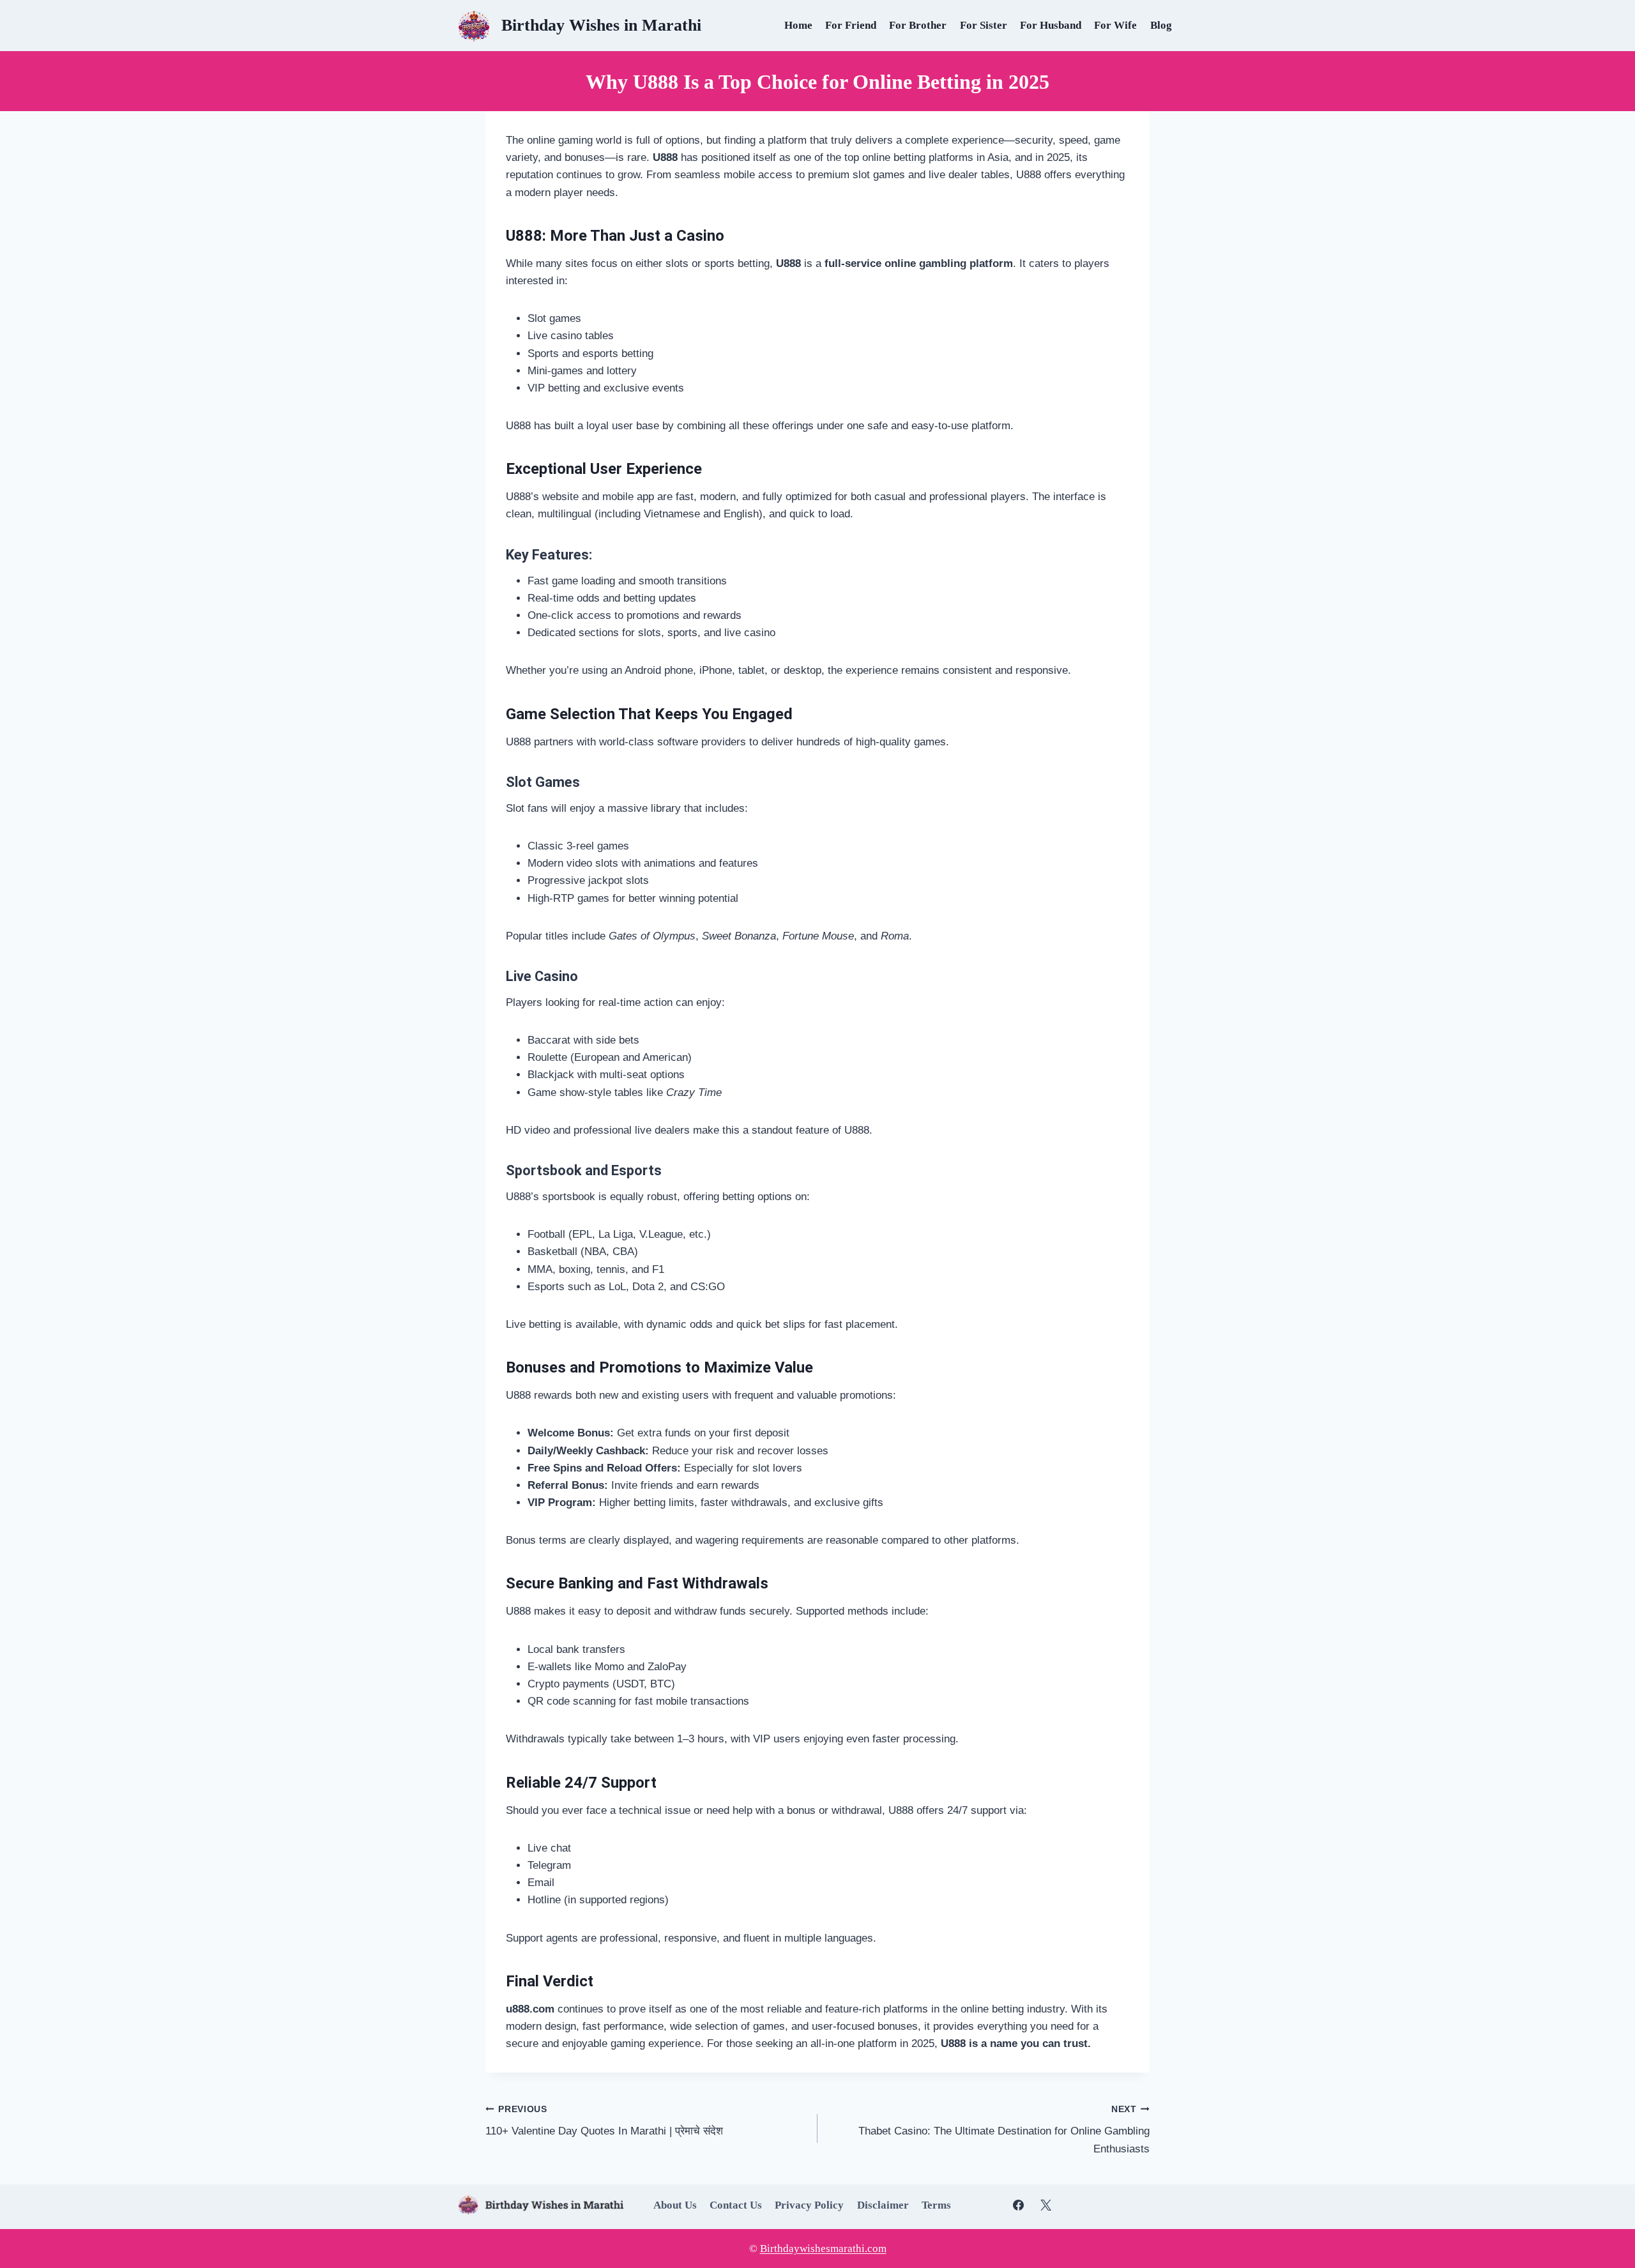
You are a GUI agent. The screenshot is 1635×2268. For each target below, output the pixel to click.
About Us (675, 2205)
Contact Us (736, 2205)
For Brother (918, 25)
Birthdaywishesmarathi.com (823, 2249)
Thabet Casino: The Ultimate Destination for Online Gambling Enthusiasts (1004, 2130)
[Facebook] (1019, 2205)
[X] (1046, 2205)
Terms (936, 2205)
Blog (1161, 25)
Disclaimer (883, 2205)
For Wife (1115, 25)
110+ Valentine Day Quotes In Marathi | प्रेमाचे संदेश (604, 2121)
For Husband (1051, 25)
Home (798, 25)
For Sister (984, 25)
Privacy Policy (809, 2205)
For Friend (851, 25)
